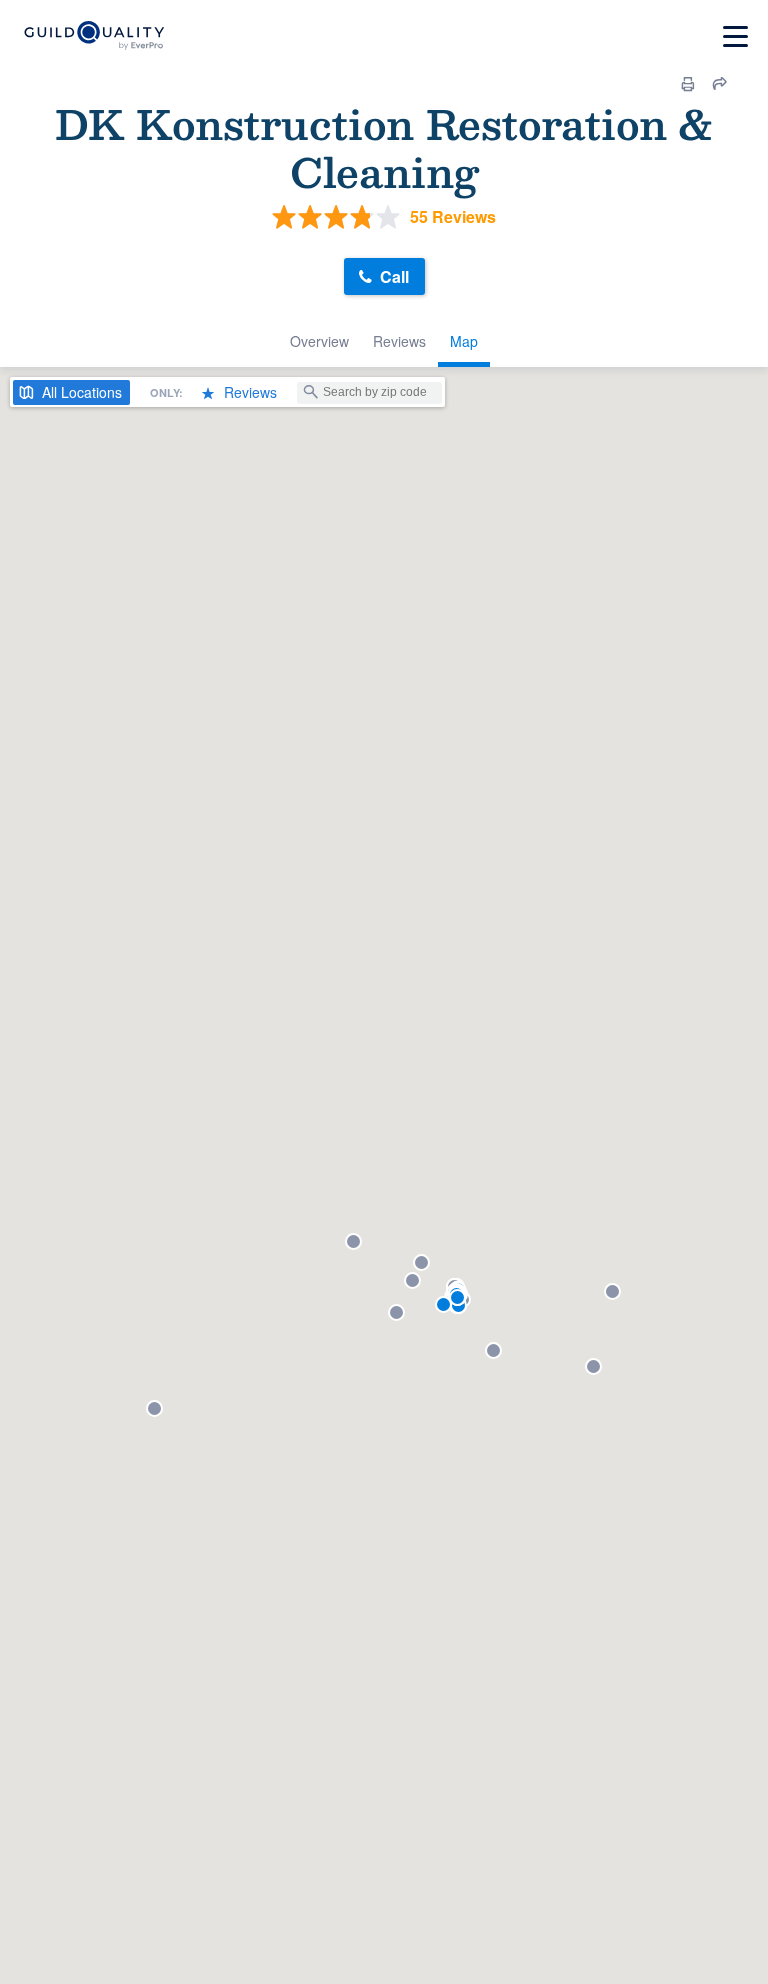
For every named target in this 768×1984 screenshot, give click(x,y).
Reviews (399, 341)
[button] (154, 1408)
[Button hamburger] (735, 36)
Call (394, 276)
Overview (319, 341)
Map (464, 341)
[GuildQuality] (93, 36)
